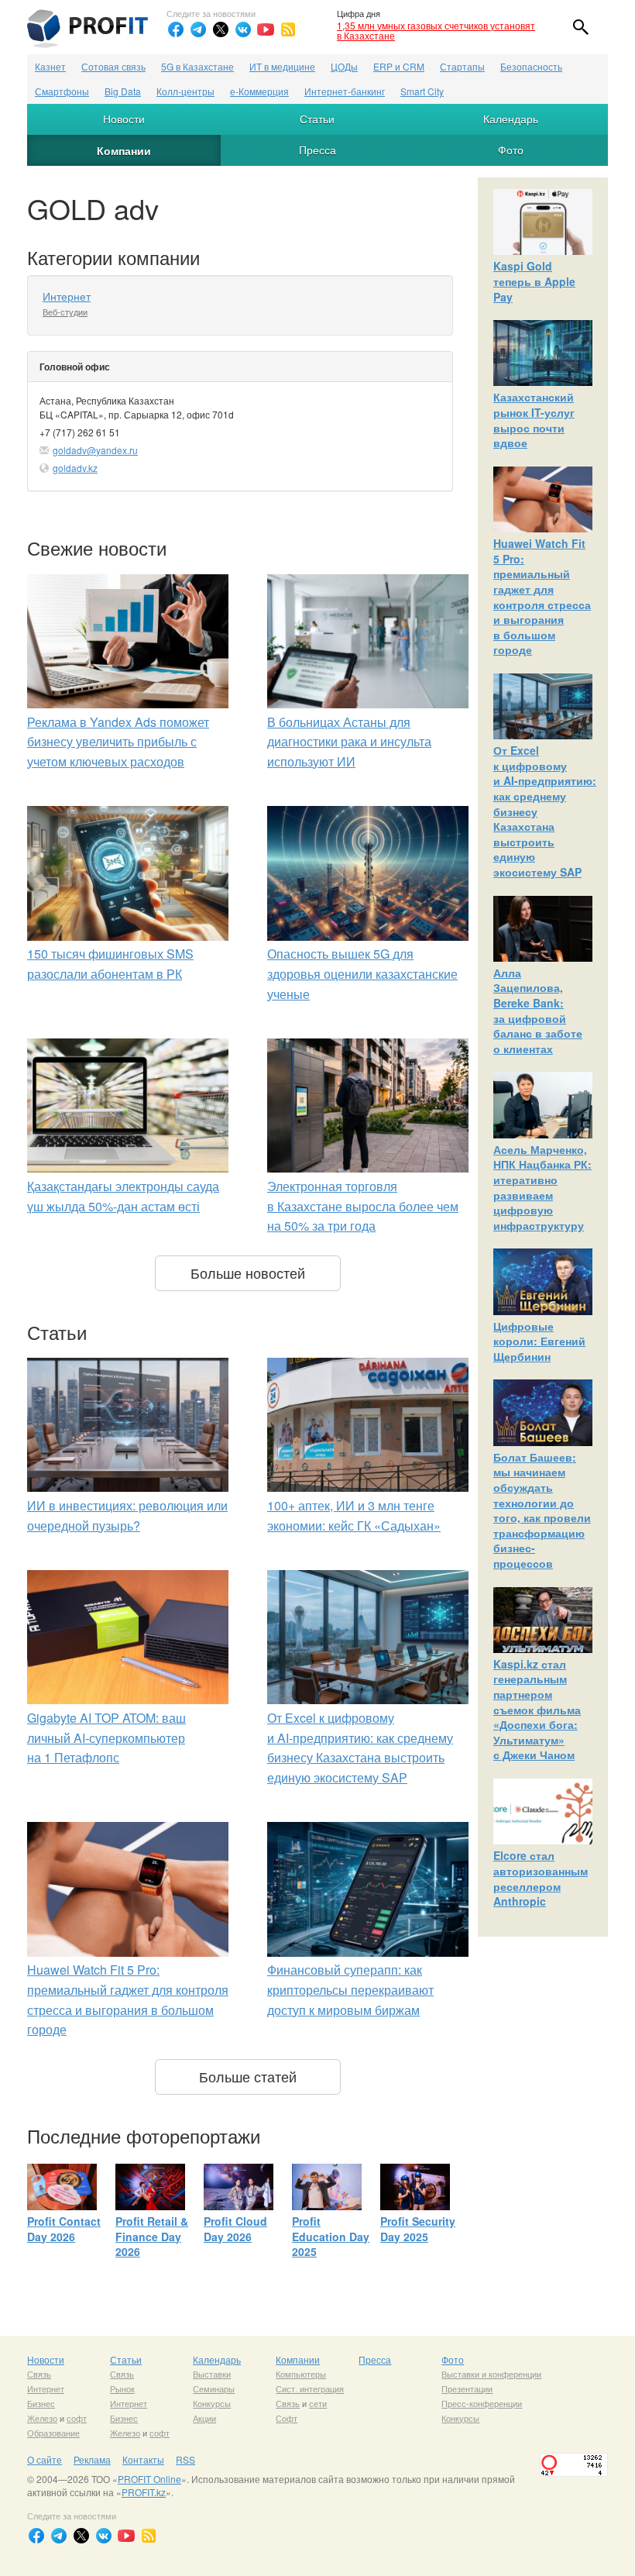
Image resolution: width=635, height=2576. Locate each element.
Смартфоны (62, 91)
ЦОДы (344, 66)
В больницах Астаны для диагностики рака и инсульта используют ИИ (349, 742)
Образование (53, 2433)
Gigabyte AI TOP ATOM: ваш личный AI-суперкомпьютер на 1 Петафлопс (106, 1737)
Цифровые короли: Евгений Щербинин (539, 1341)
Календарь (511, 119)
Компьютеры (301, 2374)
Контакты (143, 2459)
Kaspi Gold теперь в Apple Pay (534, 281)
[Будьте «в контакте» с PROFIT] (243, 29)
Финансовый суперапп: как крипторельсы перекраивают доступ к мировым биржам (350, 1989)
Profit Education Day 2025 (331, 2236)
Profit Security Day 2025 (418, 2229)
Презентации (467, 2388)
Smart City (422, 91)
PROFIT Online (149, 2479)
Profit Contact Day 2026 (64, 2229)
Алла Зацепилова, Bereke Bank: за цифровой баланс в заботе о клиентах (538, 1011)
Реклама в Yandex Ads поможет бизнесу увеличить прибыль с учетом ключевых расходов (118, 742)
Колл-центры (185, 91)
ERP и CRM (399, 66)
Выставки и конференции (491, 2374)
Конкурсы (212, 2403)
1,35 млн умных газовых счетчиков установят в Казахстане (436, 30)
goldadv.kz (75, 468)
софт (77, 2418)
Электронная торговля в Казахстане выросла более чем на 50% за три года (363, 1206)
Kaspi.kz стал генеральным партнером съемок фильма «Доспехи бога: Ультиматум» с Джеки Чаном (537, 1710)
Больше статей (248, 2076)
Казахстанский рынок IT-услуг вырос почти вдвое (534, 420)
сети (318, 2403)
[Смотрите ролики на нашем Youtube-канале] (266, 29)
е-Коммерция (259, 91)
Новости (124, 119)
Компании (124, 150)
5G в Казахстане (197, 66)
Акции (204, 2418)
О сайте (45, 2459)
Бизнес (41, 2403)
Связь (39, 2374)
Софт (287, 2418)
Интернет (67, 296)
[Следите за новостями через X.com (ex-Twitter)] (221, 29)
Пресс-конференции (482, 2403)
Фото (511, 150)
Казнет (50, 66)
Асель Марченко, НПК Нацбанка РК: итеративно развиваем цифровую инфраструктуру (542, 1187)
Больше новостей (248, 1273)
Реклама (92, 2459)
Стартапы (462, 66)
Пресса (317, 150)
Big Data (123, 91)
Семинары (214, 2388)
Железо (42, 2418)
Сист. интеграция (310, 2388)
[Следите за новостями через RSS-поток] (288, 29)
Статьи (317, 119)
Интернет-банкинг (345, 91)
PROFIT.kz (144, 2492)
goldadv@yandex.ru (95, 450)
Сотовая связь (113, 66)
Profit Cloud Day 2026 (235, 2229)
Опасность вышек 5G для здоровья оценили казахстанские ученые (362, 973)
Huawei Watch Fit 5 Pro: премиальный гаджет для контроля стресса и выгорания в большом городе (542, 596)
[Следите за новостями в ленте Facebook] (176, 29)
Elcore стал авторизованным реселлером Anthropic (541, 1878)
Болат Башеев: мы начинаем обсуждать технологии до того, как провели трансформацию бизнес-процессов (542, 1510)
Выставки (212, 2374)
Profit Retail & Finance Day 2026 (152, 2236)
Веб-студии (65, 312)
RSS (185, 2459)
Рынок (122, 2388)
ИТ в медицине (282, 66)
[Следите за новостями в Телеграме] (198, 29)
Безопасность (531, 66)
